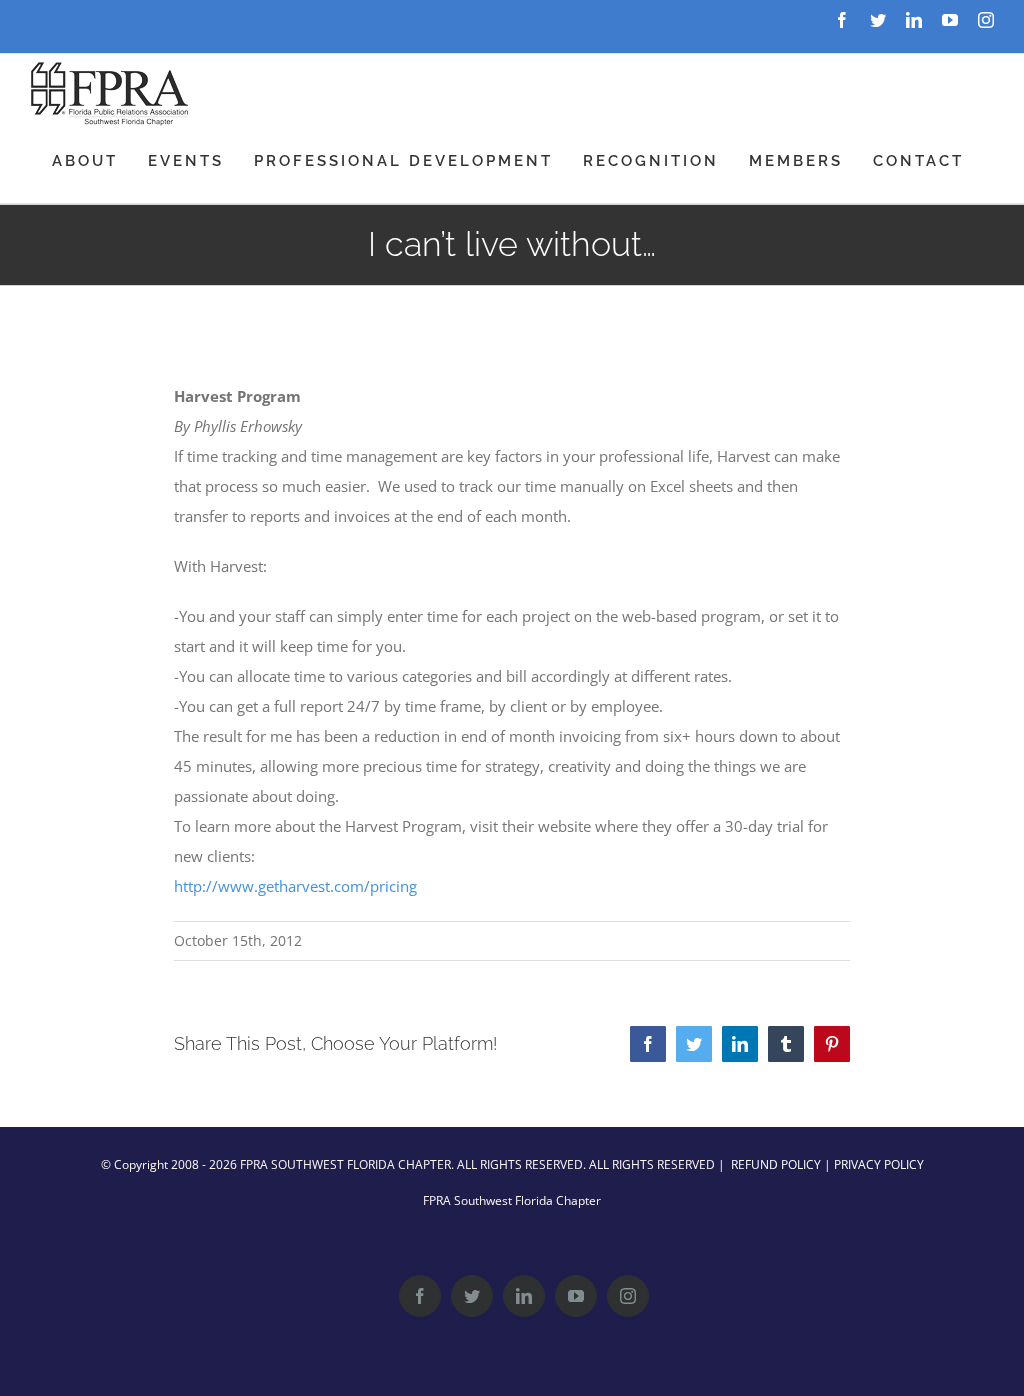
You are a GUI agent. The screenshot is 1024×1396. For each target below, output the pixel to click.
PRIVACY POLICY (879, 1164)
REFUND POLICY (776, 1164)
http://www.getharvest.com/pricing (295, 886)
